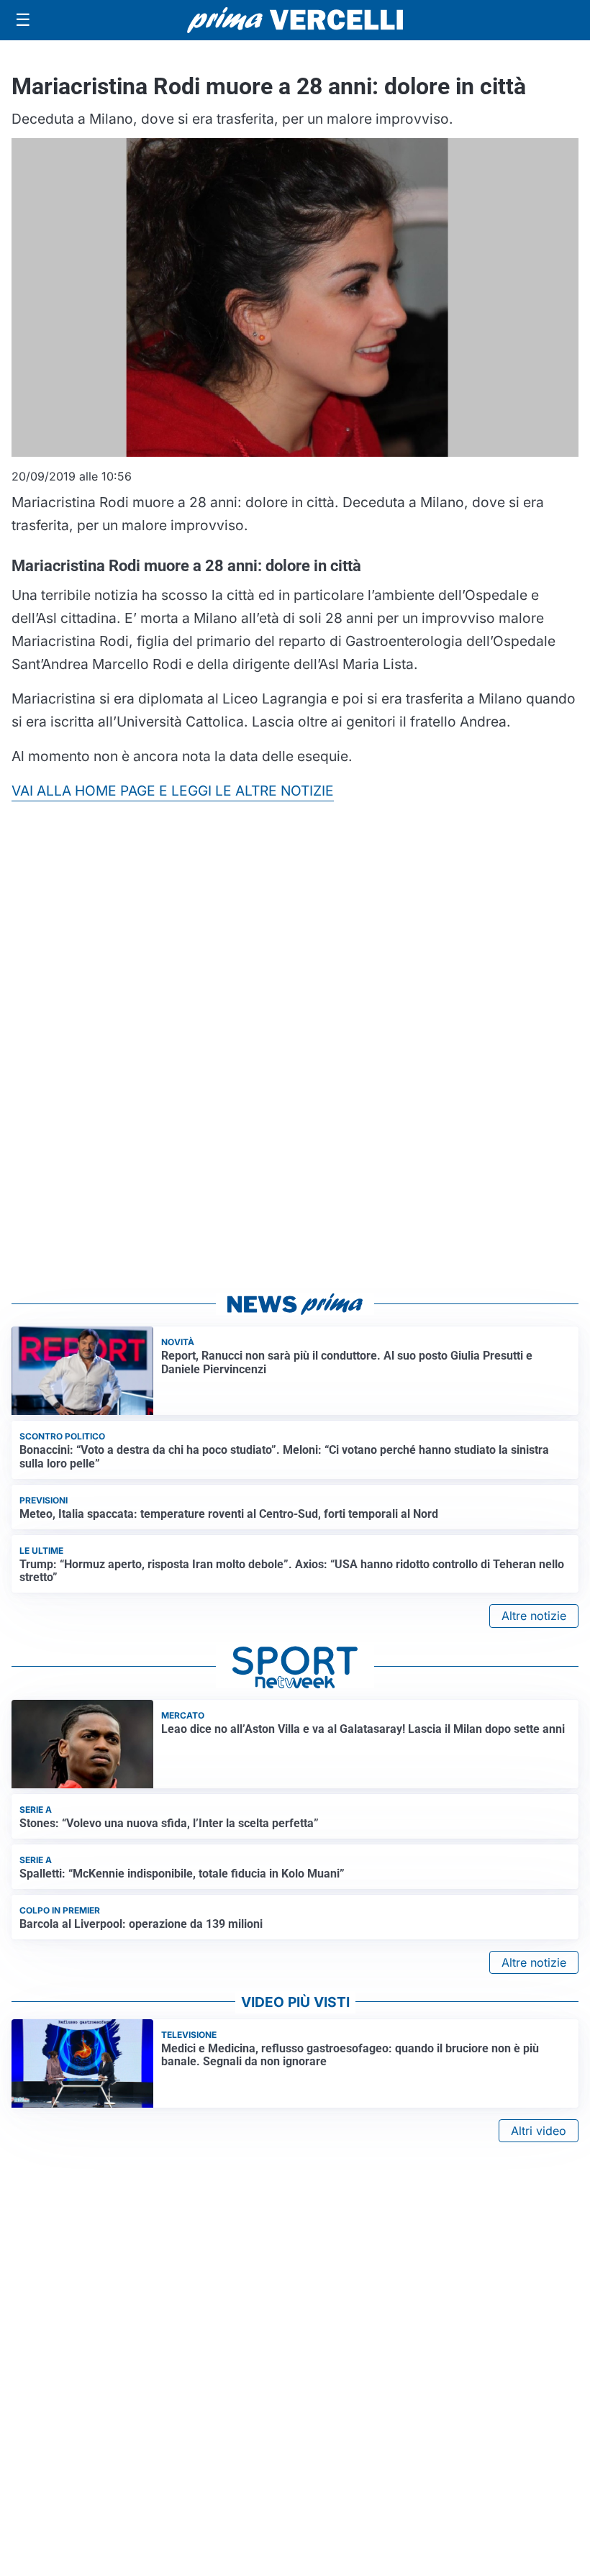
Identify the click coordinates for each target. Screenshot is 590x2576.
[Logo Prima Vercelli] (295, 20)
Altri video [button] (539, 2131)
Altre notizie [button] (534, 1616)
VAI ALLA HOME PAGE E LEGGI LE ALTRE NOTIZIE (173, 791)
